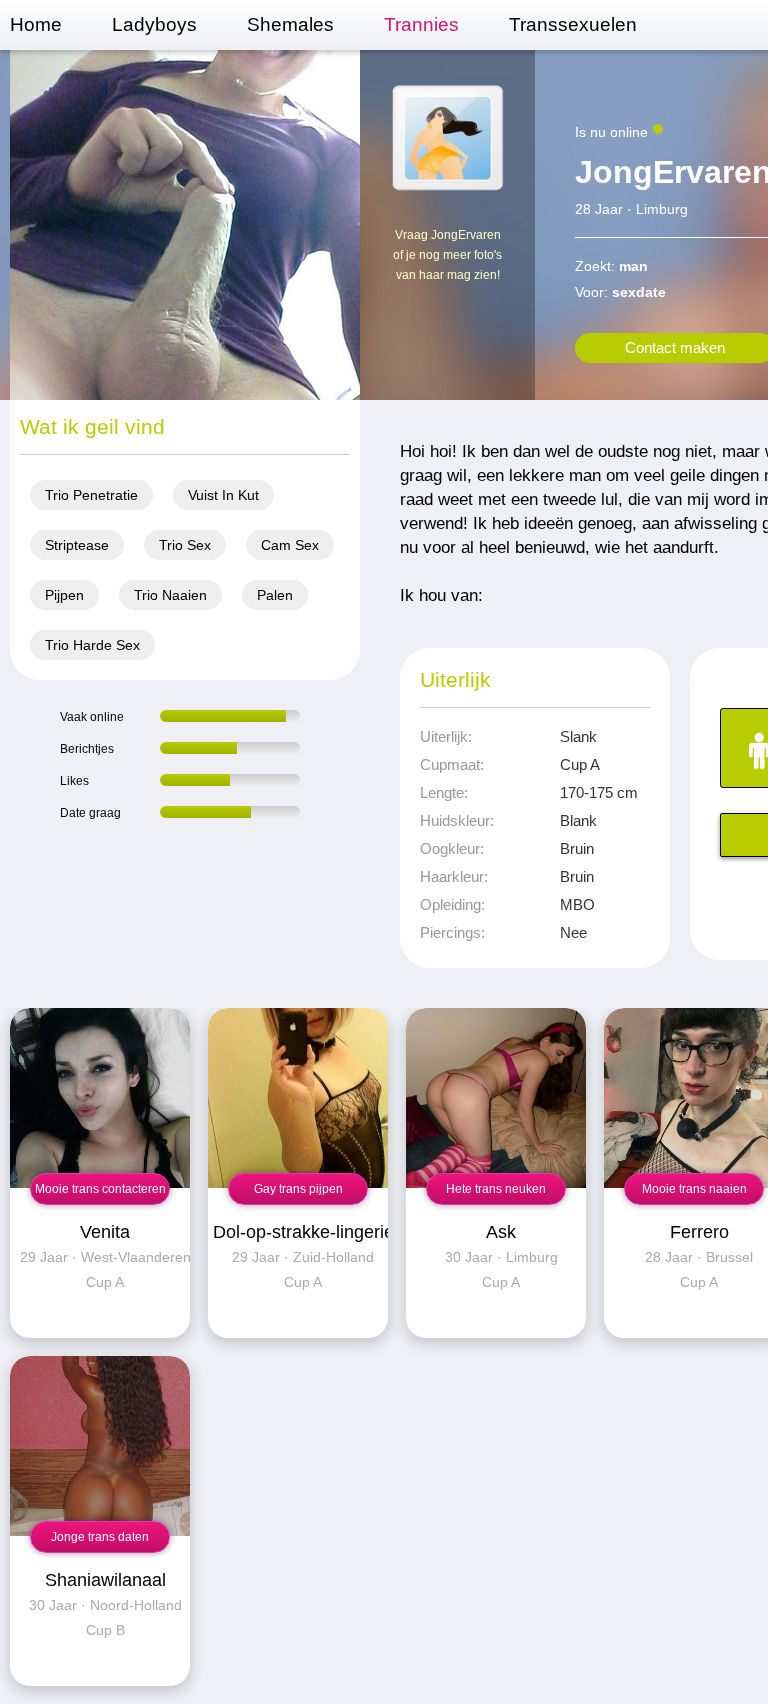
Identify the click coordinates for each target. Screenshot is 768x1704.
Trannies (421, 24)
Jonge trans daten (100, 1537)
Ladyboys (154, 24)
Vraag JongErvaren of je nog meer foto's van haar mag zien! (447, 255)
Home (36, 24)
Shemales (290, 24)
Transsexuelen (573, 24)
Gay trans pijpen (298, 1189)
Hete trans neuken (496, 1189)
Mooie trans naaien (694, 1189)
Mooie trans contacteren (100, 1189)
